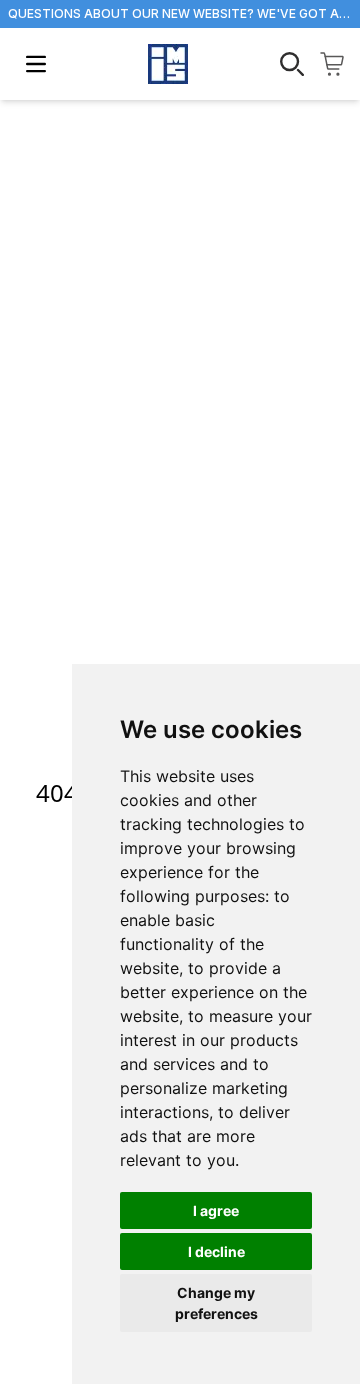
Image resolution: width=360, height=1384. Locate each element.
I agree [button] (216, 1210)
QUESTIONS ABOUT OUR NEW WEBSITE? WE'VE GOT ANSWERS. (180, 13)
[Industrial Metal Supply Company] (168, 64)
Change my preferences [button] (216, 1303)
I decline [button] (216, 1251)
